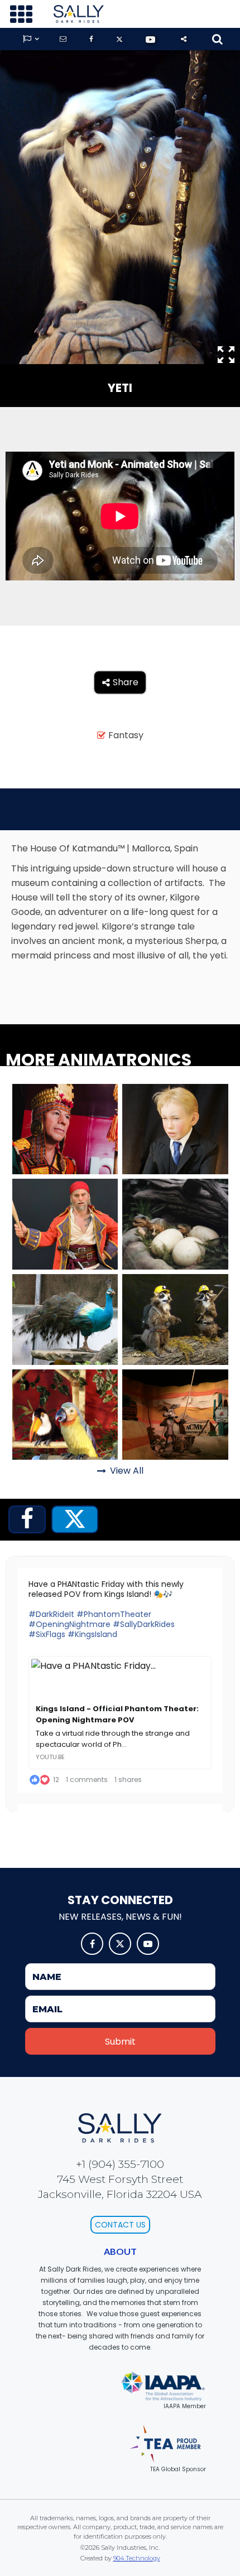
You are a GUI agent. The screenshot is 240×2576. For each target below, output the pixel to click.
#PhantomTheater (114, 1614)
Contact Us (120, 2225)
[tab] (27, 1519)
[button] (21, 14)
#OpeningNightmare (69, 1624)
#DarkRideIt (51, 1614)
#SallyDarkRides (144, 1624)
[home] (76, 14)
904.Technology (137, 2558)
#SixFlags (47, 1634)
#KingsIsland (92, 1634)
